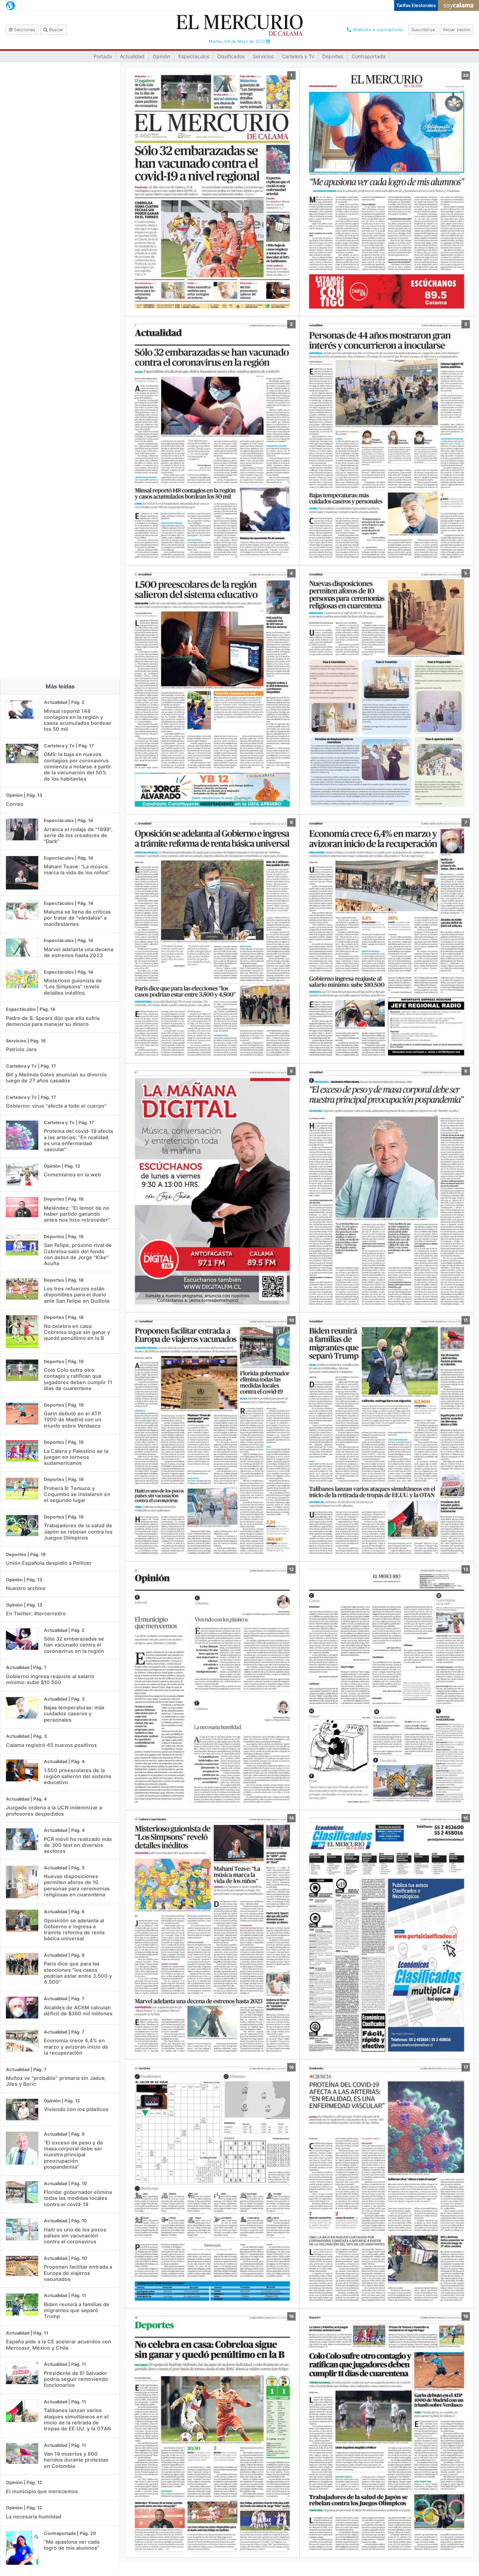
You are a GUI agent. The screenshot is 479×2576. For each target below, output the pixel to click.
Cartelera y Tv (298, 56)
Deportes (333, 56)
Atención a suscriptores (377, 30)
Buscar (56, 30)
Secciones (24, 30)
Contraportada (369, 56)
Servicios (263, 56)
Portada (103, 56)
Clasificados (231, 56)
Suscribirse (423, 30)
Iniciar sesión (457, 30)
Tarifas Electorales (416, 5)
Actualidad (132, 56)
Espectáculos (194, 56)
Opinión (161, 56)
